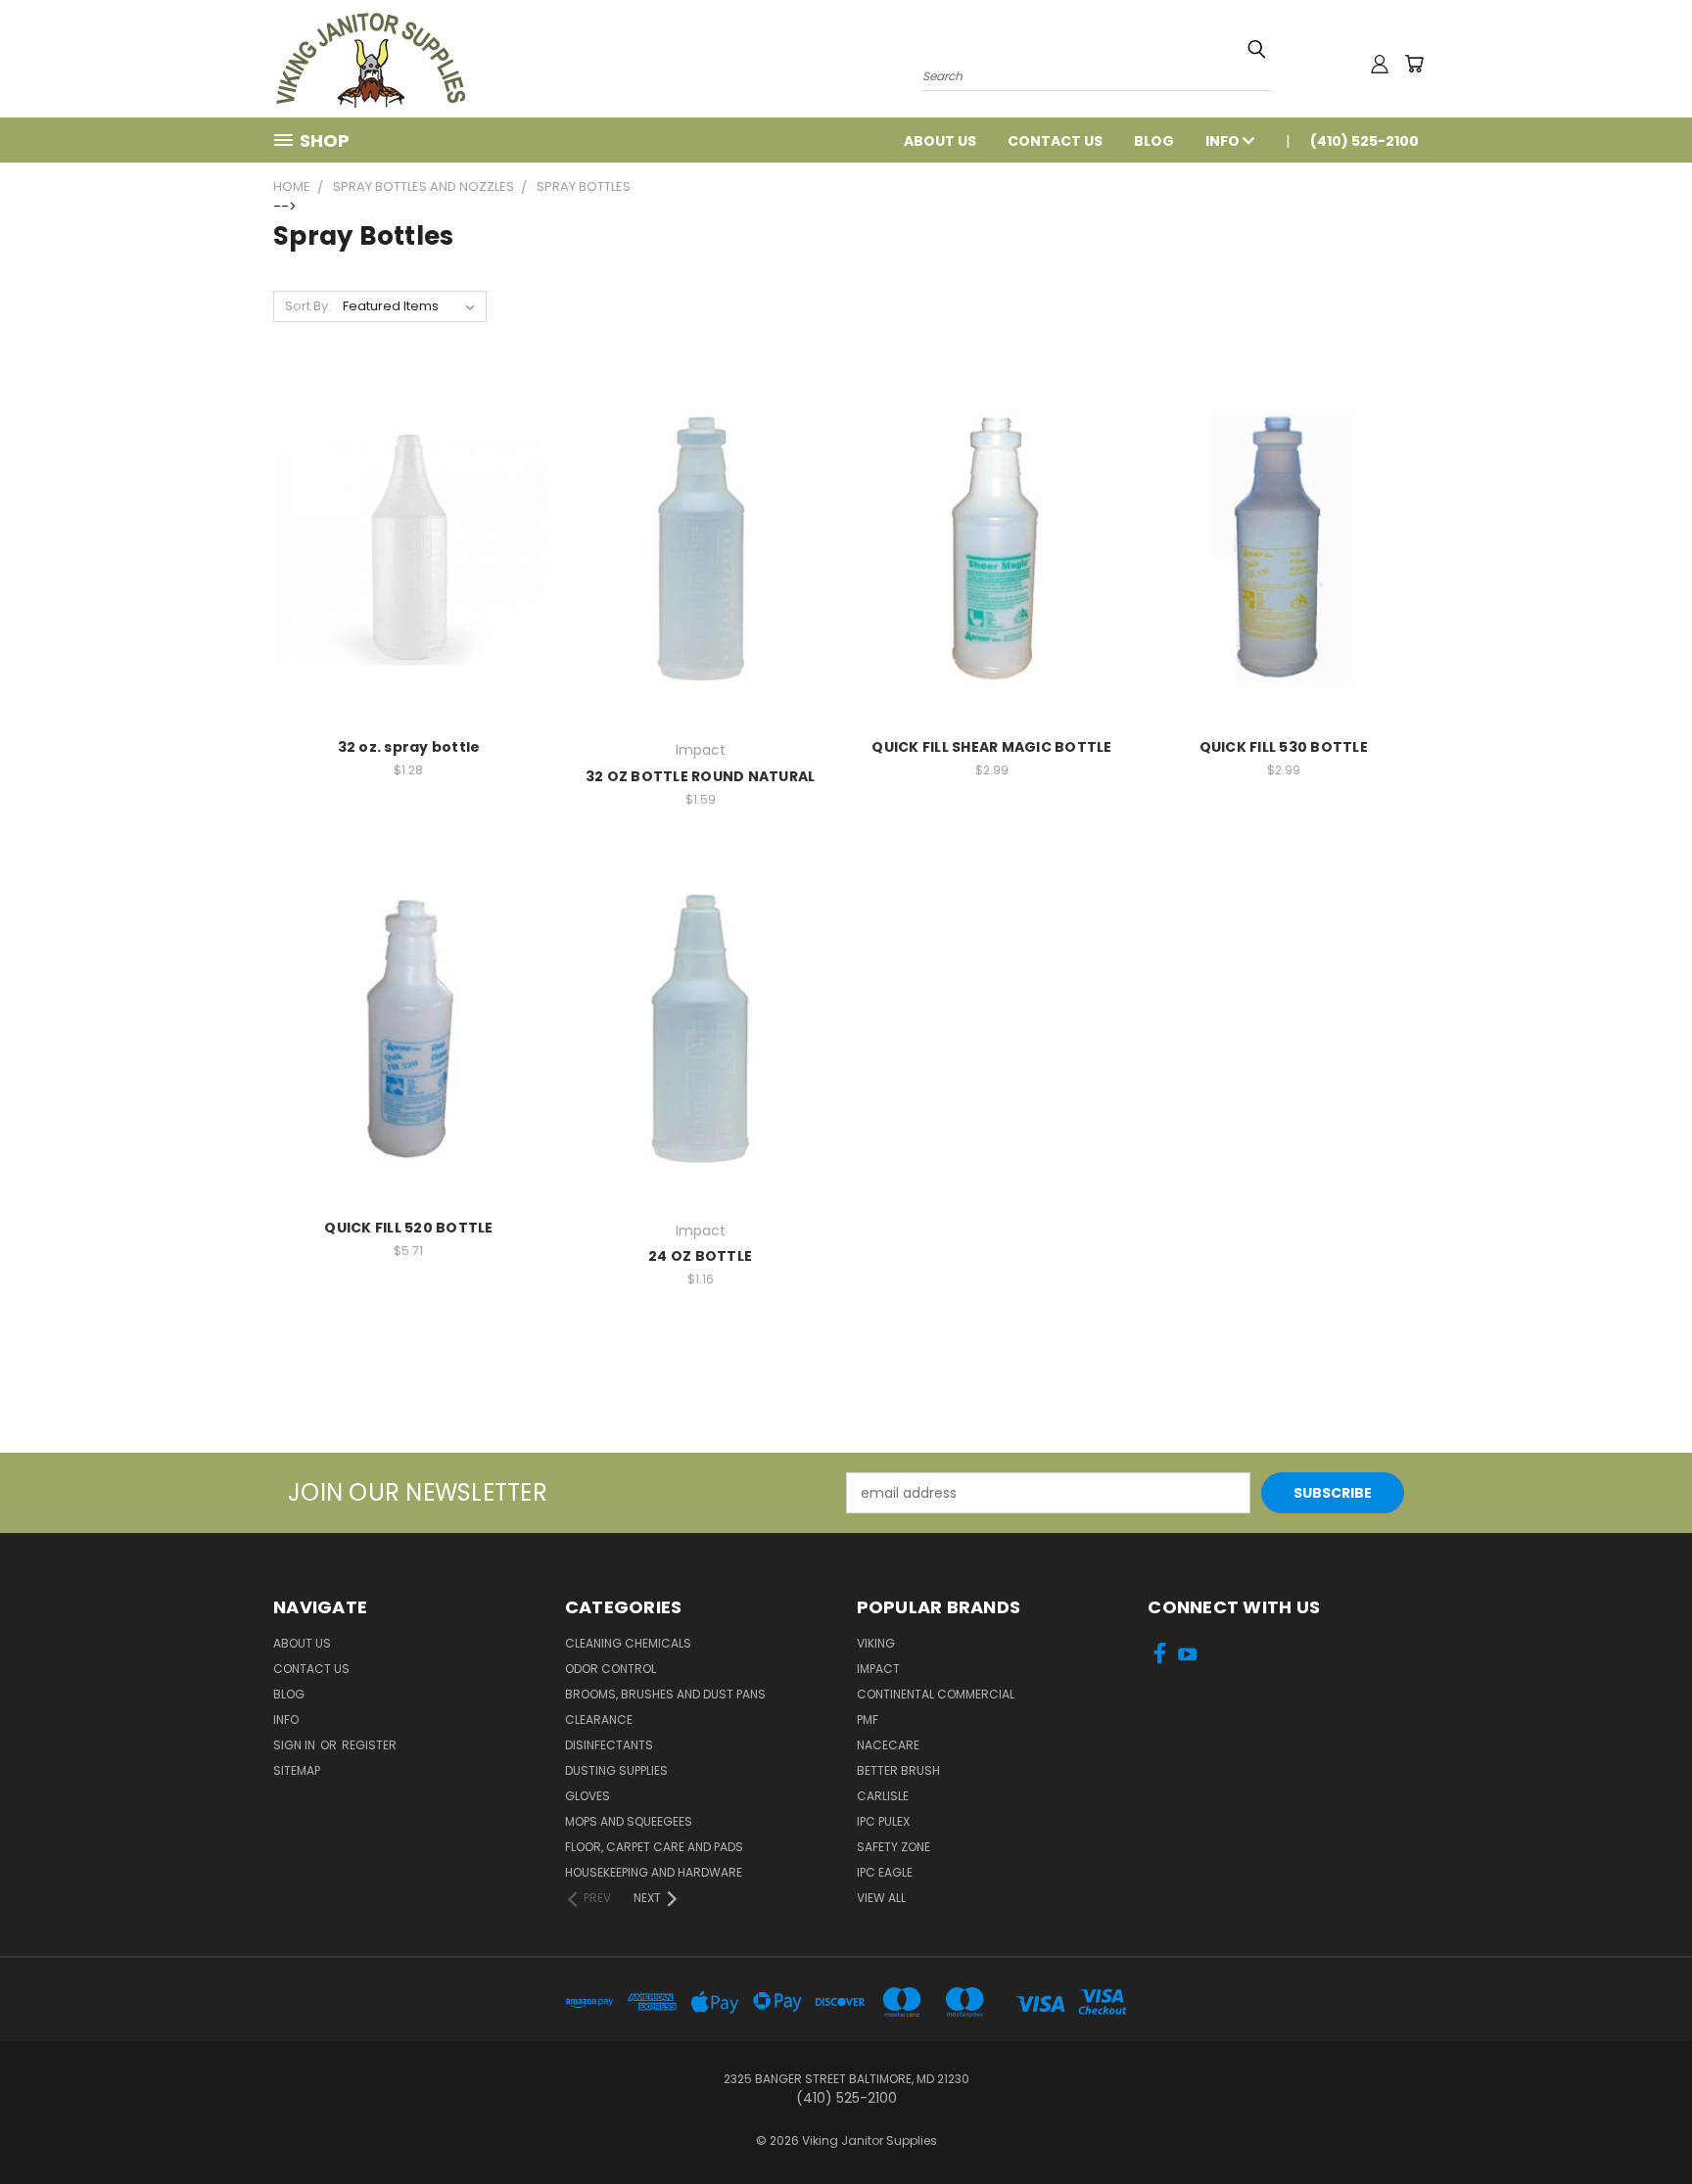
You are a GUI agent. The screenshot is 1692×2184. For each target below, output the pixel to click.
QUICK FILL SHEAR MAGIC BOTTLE (991, 747)
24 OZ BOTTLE (700, 1256)
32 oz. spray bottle (409, 747)
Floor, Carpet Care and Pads (654, 1847)
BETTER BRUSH (898, 1770)
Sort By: (308, 306)
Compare (402, 528)
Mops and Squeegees (629, 1821)
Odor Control (611, 1669)
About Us (940, 141)
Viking (876, 1643)
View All (881, 1898)
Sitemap (297, 1770)
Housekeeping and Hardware (654, 1872)
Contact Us (1055, 141)
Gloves (587, 1796)
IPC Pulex (883, 1821)
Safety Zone (893, 1847)
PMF (868, 1719)
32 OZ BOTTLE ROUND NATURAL (701, 776)
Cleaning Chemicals (628, 1643)
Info (1224, 141)
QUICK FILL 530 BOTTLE (1284, 747)
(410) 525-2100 (1364, 141)
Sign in (296, 1745)
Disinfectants (609, 1745)
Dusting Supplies (616, 1770)
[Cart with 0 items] (1414, 64)
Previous (1641, 2123)
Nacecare (888, 1745)
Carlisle (883, 1796)
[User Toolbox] (1380, 64)
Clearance (599, 1719)
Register (369, 1745)
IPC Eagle (885, 1872)
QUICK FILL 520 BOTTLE (408, 1228)
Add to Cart (409, 564)
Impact (878, 1669)
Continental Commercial (936, 1694)
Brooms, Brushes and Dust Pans (665, 1694)
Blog (1154, 141)
